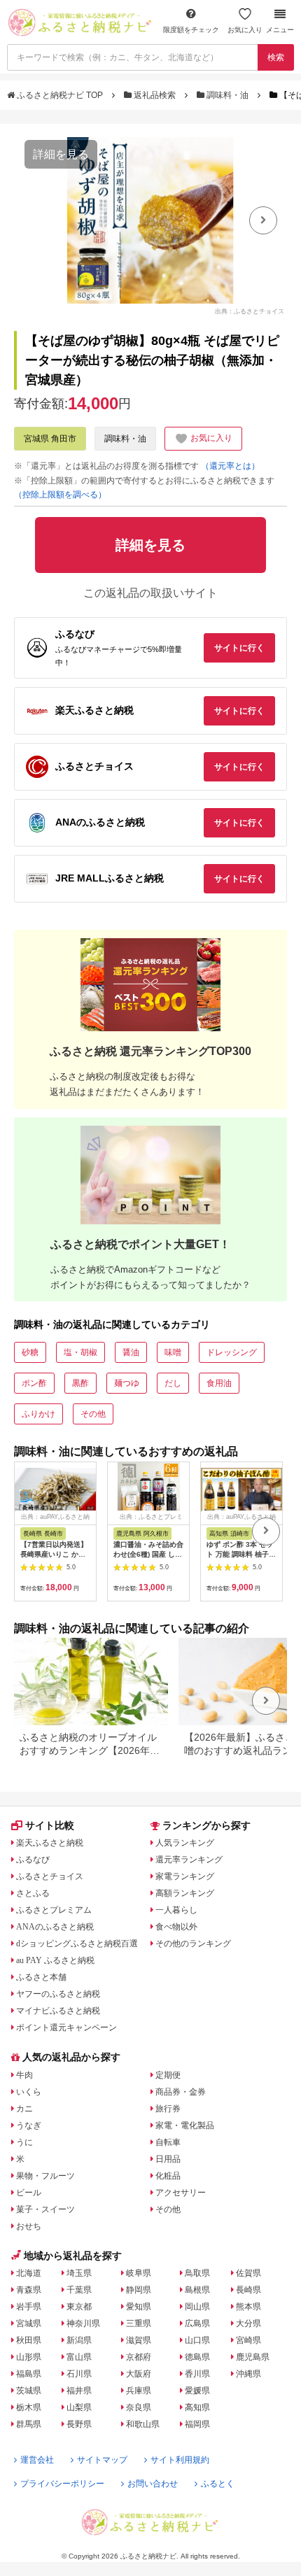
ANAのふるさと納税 (55, 1927)
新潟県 (79, 2340)
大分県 (248, 2323)
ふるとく (218, 2484)
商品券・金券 (181, 2092)
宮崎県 (248, 2340)
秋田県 (29, 2340)
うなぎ (29, 2125)
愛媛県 (197, 2391)
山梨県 (79, 2407)
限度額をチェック (191, 30)
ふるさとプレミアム (54, 1910)
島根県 (197, 2290)
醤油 (131, 1352)
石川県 (79, 2374)
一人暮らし (176, 1910)
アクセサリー (181, 2193)
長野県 (79, 2424)
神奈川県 (83, 2323)
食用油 (219, 1383)
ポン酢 (34, 1383)
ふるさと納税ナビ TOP (60, 95)
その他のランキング (193, 1944)
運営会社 (37, 2460)
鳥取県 (197, 2273)
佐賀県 (248, 2273)
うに (24, 2142)
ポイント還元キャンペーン (66, 2027)
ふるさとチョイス (50, 1876)
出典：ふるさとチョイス (250, 311)
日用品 (168, 2159)
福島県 (29, 2374)
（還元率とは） (230, 466)
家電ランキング (185, 1876)
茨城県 (29, 2391)
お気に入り (245, 30)
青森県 (29, 2290)
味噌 (173, 1352)
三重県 (139, 2323)
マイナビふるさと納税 (58, 2011)
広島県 (197, 2323)
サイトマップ (102, 2460)
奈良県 (139, 2407)
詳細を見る (61, 154)
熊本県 (248, 2307)
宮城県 (29, 2323)
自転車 (168, 2142)
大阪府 (139, 2374)
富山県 (79, 2357)
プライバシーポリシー (62, 2484)
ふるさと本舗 (41, 1977)
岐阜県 (139, 2273)
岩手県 (29, 2307)
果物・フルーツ (45, 2176)
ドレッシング (232, 1352)
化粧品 (168, 2176)
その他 (93, 1414)
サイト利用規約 (180, 2460)
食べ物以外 (176, 1927)
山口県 (197, 2340)
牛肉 (24, 2075)
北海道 (29, 2273)
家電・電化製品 (185, 2125)
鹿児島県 (253, 2357)
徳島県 (197, 2357)
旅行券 (168, 2109)
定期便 (168, 2075)
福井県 (79, 2391)
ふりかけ (38, 1414)
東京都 (79, 2307)
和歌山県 (143, 2424)
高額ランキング (185, 1893)
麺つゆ (127, 1383)
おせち (29, 2226)
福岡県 (197, 2424)
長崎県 (248, 2290)
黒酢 (80, 1383)
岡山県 (197, 2307)
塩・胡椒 (80, 1352)
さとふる (33, 1893)
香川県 (197, 2374)
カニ (24, 2109)
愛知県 (139, 2307)
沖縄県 (248, 2374)
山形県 (29, 2357)
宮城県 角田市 (50, 439)
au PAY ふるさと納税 (55, 1960)
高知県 (197, 2407)
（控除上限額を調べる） (60, 495)
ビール (29, 2193)
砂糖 (30, 1352)
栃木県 (29, 2407)
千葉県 (79, 2290)
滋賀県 (139, 2340)
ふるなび (33, 1860)
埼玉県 (79, 2273)
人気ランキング (185, 1843)
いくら (29, 2092)
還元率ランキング (189, 1860)
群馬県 (29, 2424)
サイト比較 (50, 1825)
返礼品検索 (155, 95)
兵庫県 (139, 2391)
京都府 (139, 2357)
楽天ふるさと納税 (50, 1843)
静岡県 (139, 2290)
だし (173, 1383)
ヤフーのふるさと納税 (58, 1994)
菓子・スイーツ (45, 2209)
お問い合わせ (153, 2484)
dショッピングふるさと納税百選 (77, 1944)
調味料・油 (227, 95)
